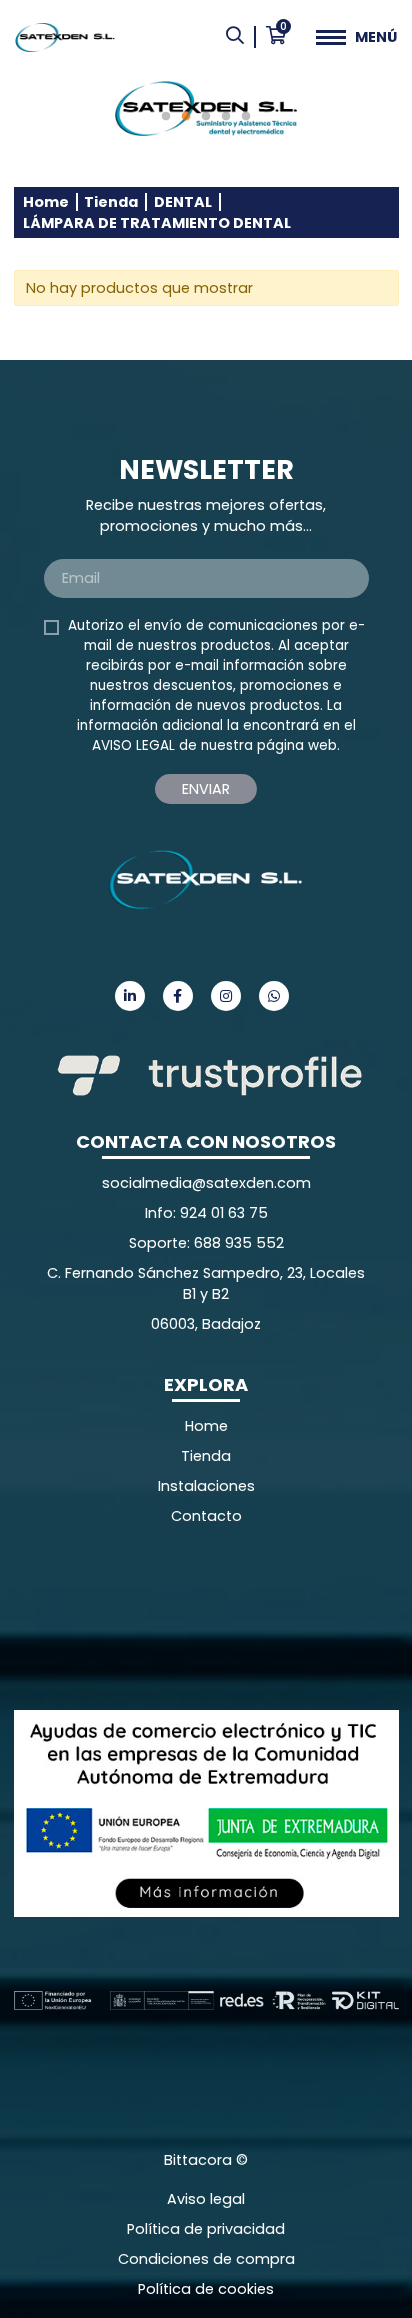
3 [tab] (206, 117)
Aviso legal (206, 2199)
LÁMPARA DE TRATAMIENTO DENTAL (157, 223)
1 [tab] (166, 117)
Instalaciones (206, 1486)
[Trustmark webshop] (164, 1617)
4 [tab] (226, 117)
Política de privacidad (206, 2229)
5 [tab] (246, 117)
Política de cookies (206, 2289)
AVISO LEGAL (133, 745)
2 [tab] (186, 117)
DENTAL (183, 202)
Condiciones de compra (206, 2259)
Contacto (206, 1516)
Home (46, 202)
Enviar (206, 789)
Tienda (111, 202)
